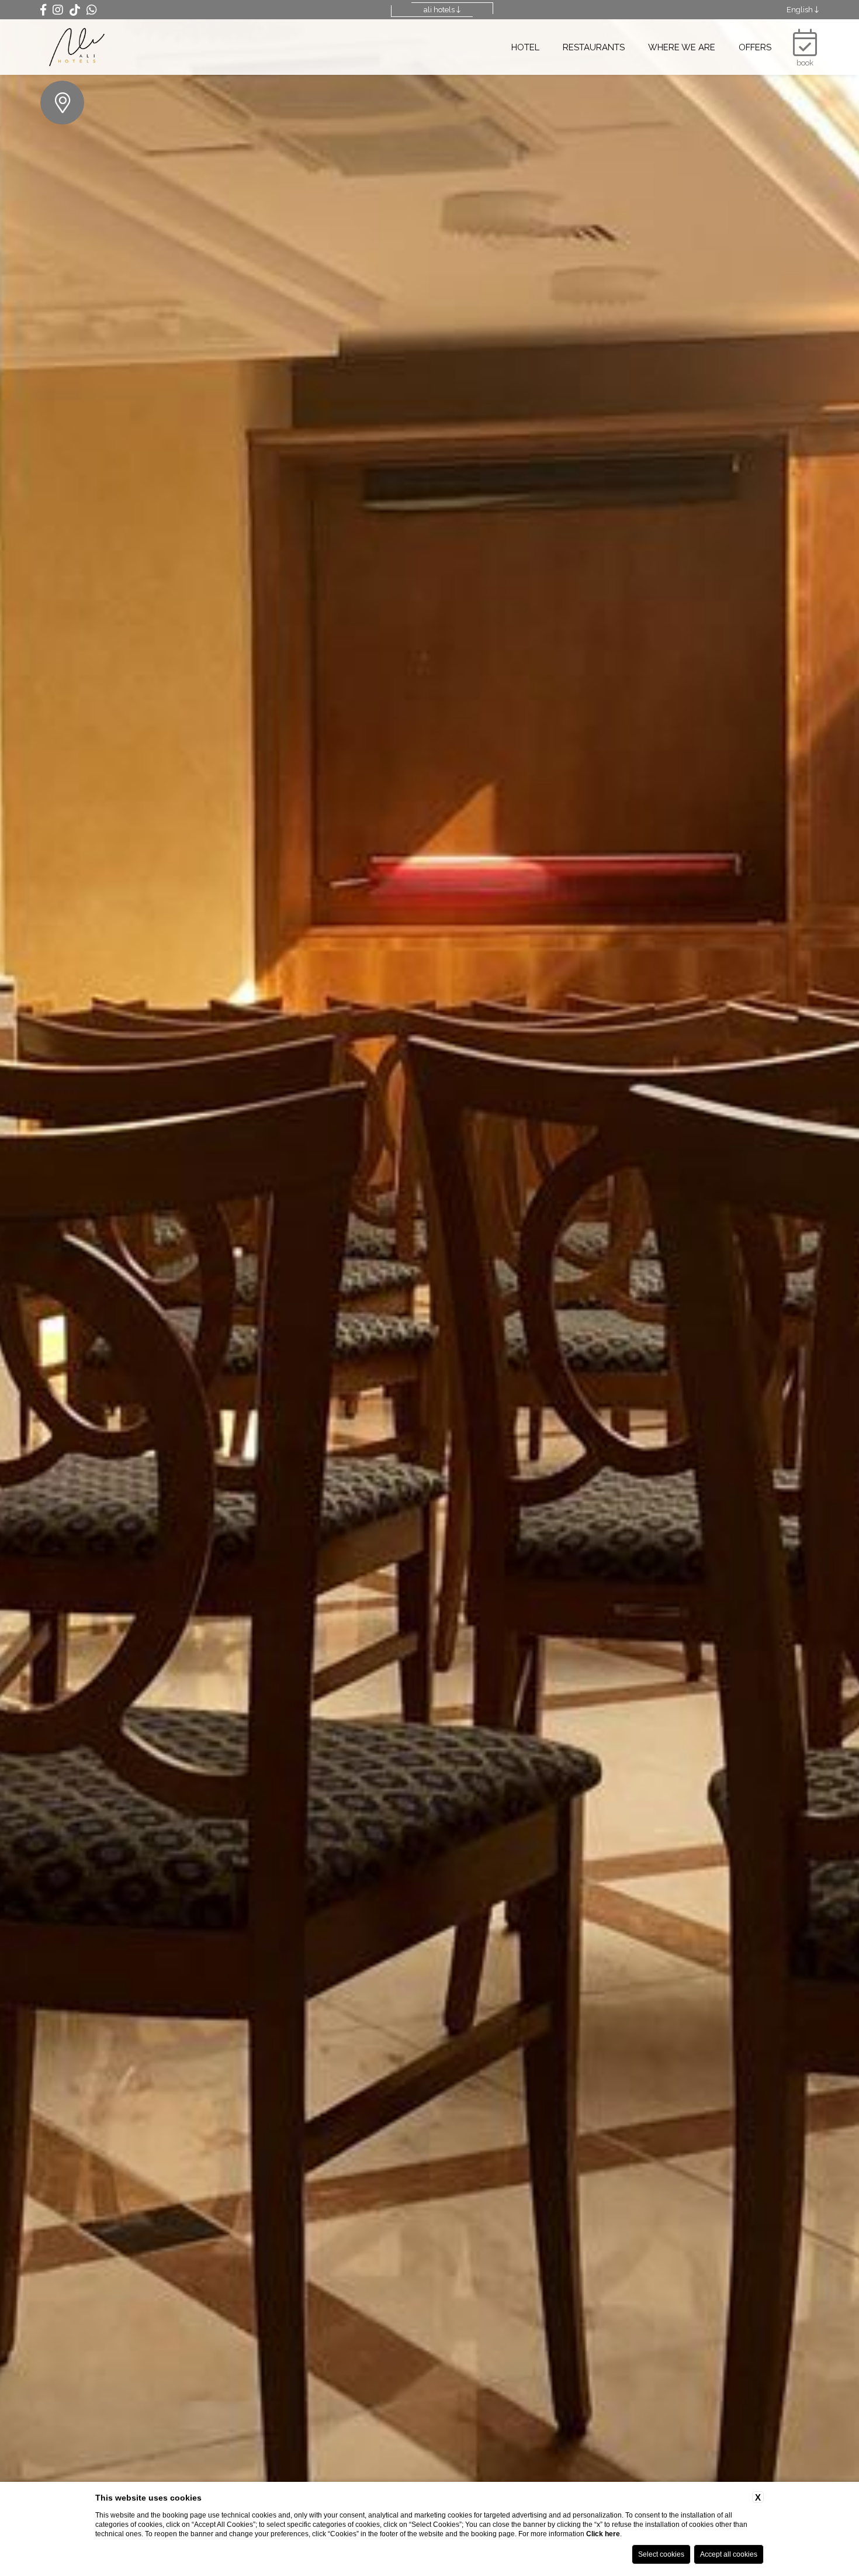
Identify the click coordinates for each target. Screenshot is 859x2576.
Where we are (682, 47)
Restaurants (594, 47)
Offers (755, 47)
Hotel (525, 47)
